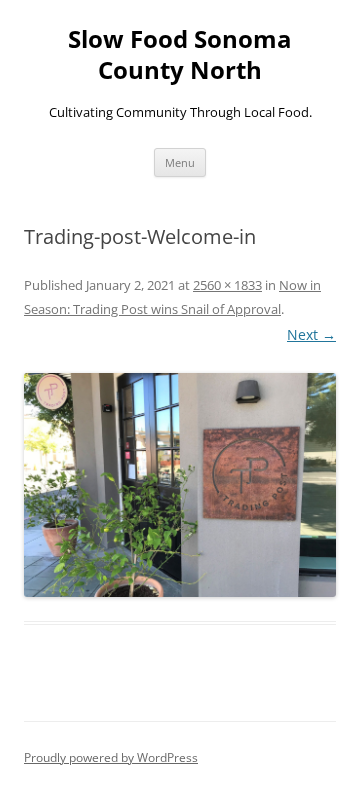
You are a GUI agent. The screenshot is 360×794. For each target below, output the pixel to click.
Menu (180, 162)
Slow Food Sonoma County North (180, 55)
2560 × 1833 (227, 285)
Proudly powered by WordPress (111, 757)
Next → (311, 334)
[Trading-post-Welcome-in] (180, 484)
